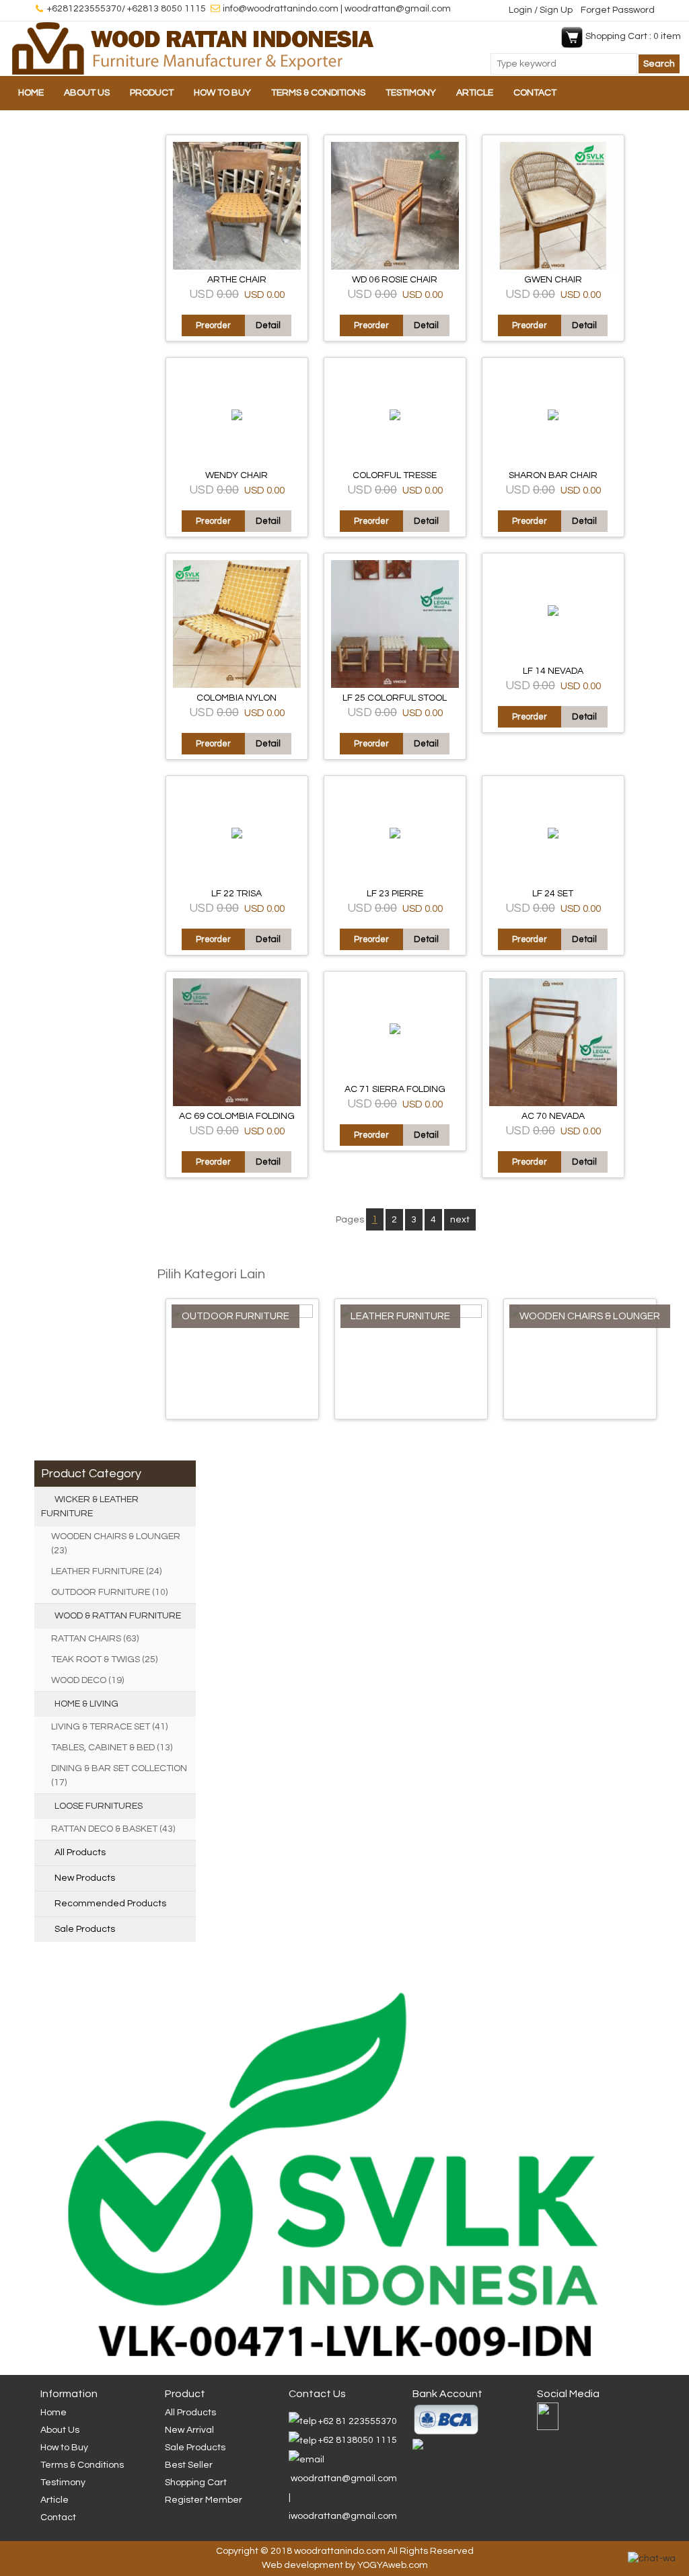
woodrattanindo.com (340, 2551)
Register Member (204, 2500)
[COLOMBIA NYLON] (237, 685)
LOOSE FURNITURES (99, 1806)
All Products (80, 1852)
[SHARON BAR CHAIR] (553, 418)
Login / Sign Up (542, 10)
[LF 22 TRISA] (237, 836)
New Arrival (189, 2430)
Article (475, 93)
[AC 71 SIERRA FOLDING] (395, 1031)
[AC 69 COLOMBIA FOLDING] (237, 1103)
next (460, 1220)
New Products (85, 1878)
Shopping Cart (196, 2483)
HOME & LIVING (86, 1704)
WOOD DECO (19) (87, 1680)
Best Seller (189, 2465)
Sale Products (85, 1929)
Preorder (213, 325)
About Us (87, 93)
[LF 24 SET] (553, 836)
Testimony (411, 93)
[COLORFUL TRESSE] (395, 418)
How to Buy (222, 93)
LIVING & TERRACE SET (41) (109, 1727)
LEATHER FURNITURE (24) (106, 1571)
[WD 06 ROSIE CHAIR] (395, 267)
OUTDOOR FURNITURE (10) (109, 1592)
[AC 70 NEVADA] (553, 1103)
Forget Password (618, 10)
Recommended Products (110, 1904)
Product (152, 93)
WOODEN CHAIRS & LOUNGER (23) (116, 1544)
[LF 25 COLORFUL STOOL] (395, 685)
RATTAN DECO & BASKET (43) (113, 1829)
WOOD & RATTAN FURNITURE (118, 1616)
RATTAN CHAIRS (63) (95, 1639)
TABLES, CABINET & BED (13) (112, 1748)
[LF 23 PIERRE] (395, 836)
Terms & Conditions (318, 93)
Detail (268, 325)
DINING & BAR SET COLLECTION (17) (119, 1775)
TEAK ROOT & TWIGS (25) (104, 1660)
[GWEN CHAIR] (553, 267)
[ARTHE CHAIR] (237, 267)
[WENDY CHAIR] (237, 418)
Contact (535, 93)
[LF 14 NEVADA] (553, 613)
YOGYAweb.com (393, 2565)
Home (31, 93)
